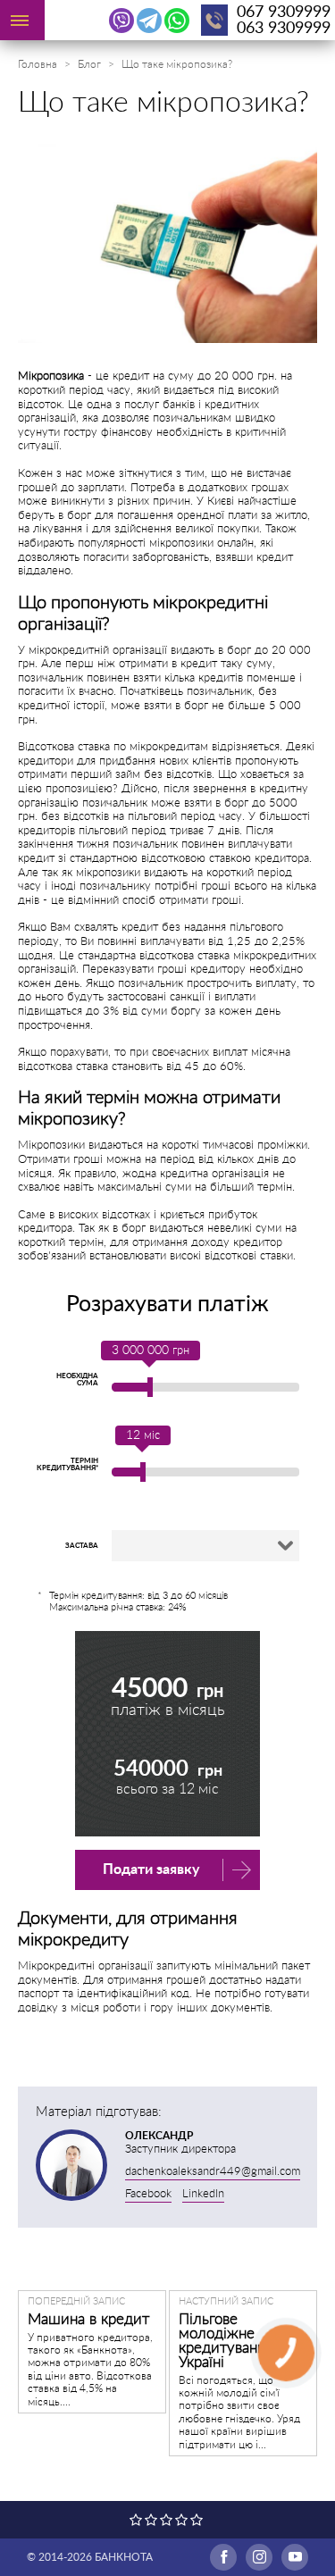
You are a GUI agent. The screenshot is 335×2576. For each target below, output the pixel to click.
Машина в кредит (88, 2319)
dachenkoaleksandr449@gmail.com (213, 2172)
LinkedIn (203, 2194)
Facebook (148, 2194)
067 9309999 (284, 13)
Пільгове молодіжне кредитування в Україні (231, 2341)
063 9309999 (284, 29)
